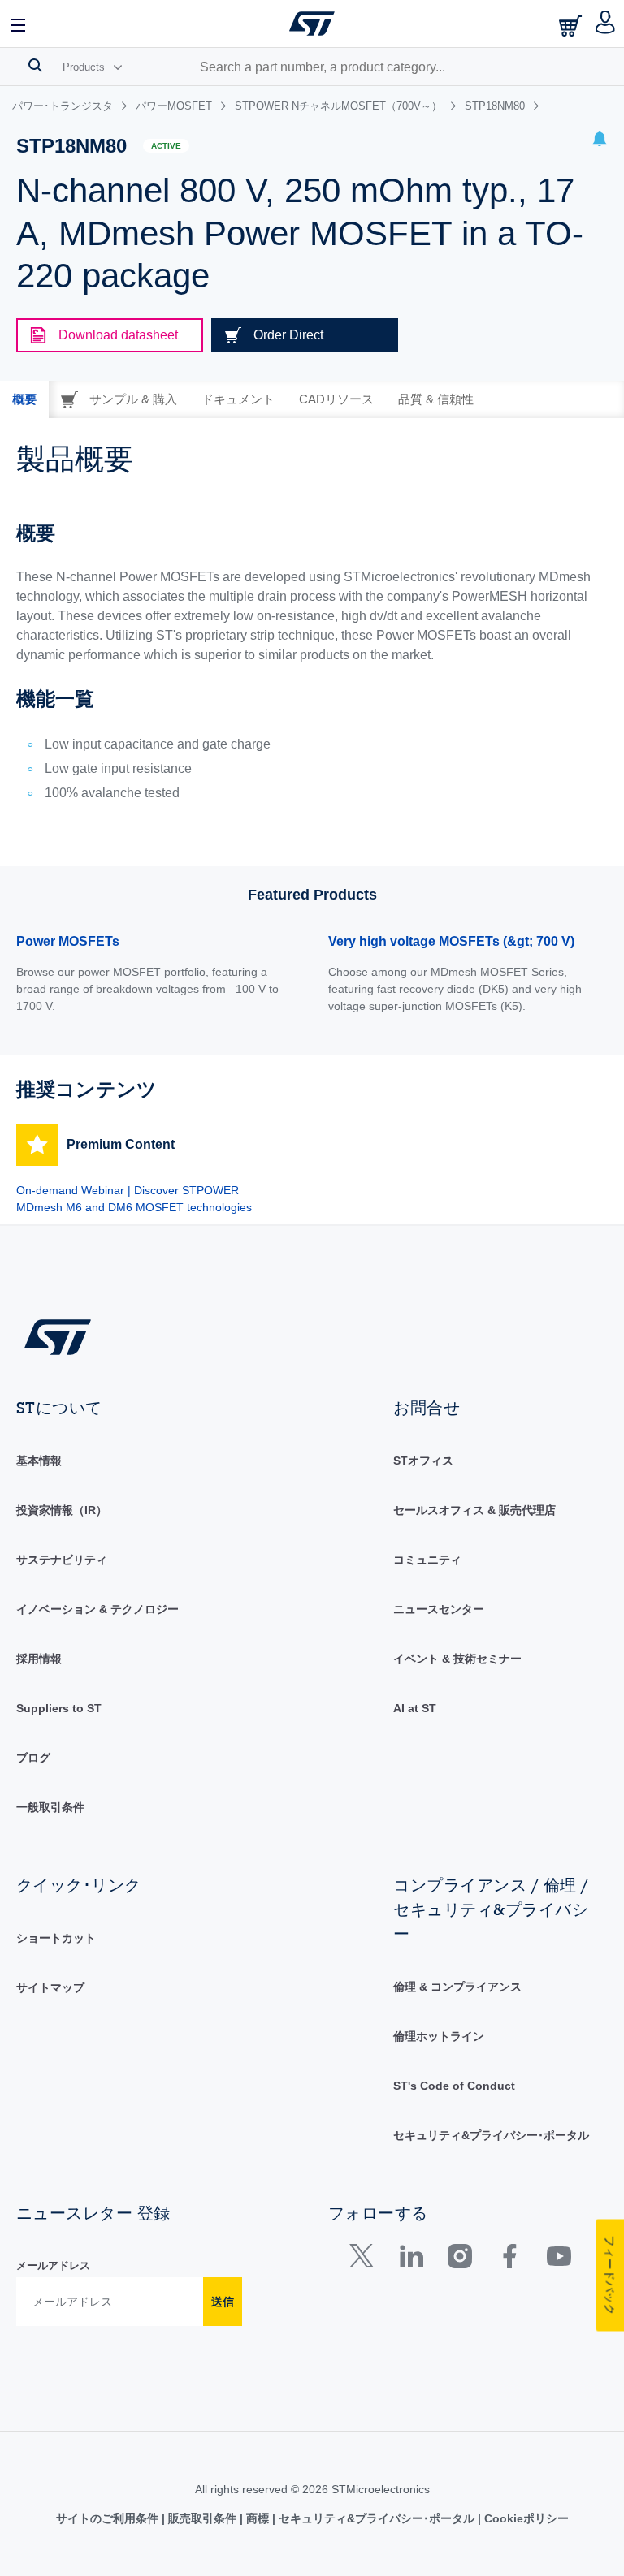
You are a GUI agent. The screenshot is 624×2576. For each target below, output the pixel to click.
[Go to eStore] (572, 26)
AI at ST (415, 1708)
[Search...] (35, 65)
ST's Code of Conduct (454, 2086)
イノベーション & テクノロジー (97, 1609)
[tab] (24, 399)
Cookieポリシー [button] (525, 2518)
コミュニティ (427, 1560)
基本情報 (39, 1461)
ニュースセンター (439, 1609)
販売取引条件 (202, 2518)
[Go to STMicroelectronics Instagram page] (459, 2260)
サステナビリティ (62, 1560)
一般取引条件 (50, 1807)
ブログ (33, 1758)
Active (166, 146)
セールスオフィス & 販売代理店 (474, 1510)
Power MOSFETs (68, 941)
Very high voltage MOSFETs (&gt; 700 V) (451, 941)
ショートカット (56, 1938)
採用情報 (39, 1659)
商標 (258, 2518)
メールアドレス (53, 2265)
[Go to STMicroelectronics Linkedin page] (411, 2260)
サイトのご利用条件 (109, 2518)
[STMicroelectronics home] (312, 24)
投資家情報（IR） (62, 1510)
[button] (19, 24)
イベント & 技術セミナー (457, 1659)
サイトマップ (50, 1987)
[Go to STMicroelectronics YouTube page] (559, 2260)
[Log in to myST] (606, 24)
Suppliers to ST (59, 1708)
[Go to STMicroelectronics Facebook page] (509, 2260)
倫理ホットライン (439, 2036)
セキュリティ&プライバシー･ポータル (491, 2135)
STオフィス (423, 1461)
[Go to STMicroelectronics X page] (365, 2260)
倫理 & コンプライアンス (457, 1987)
